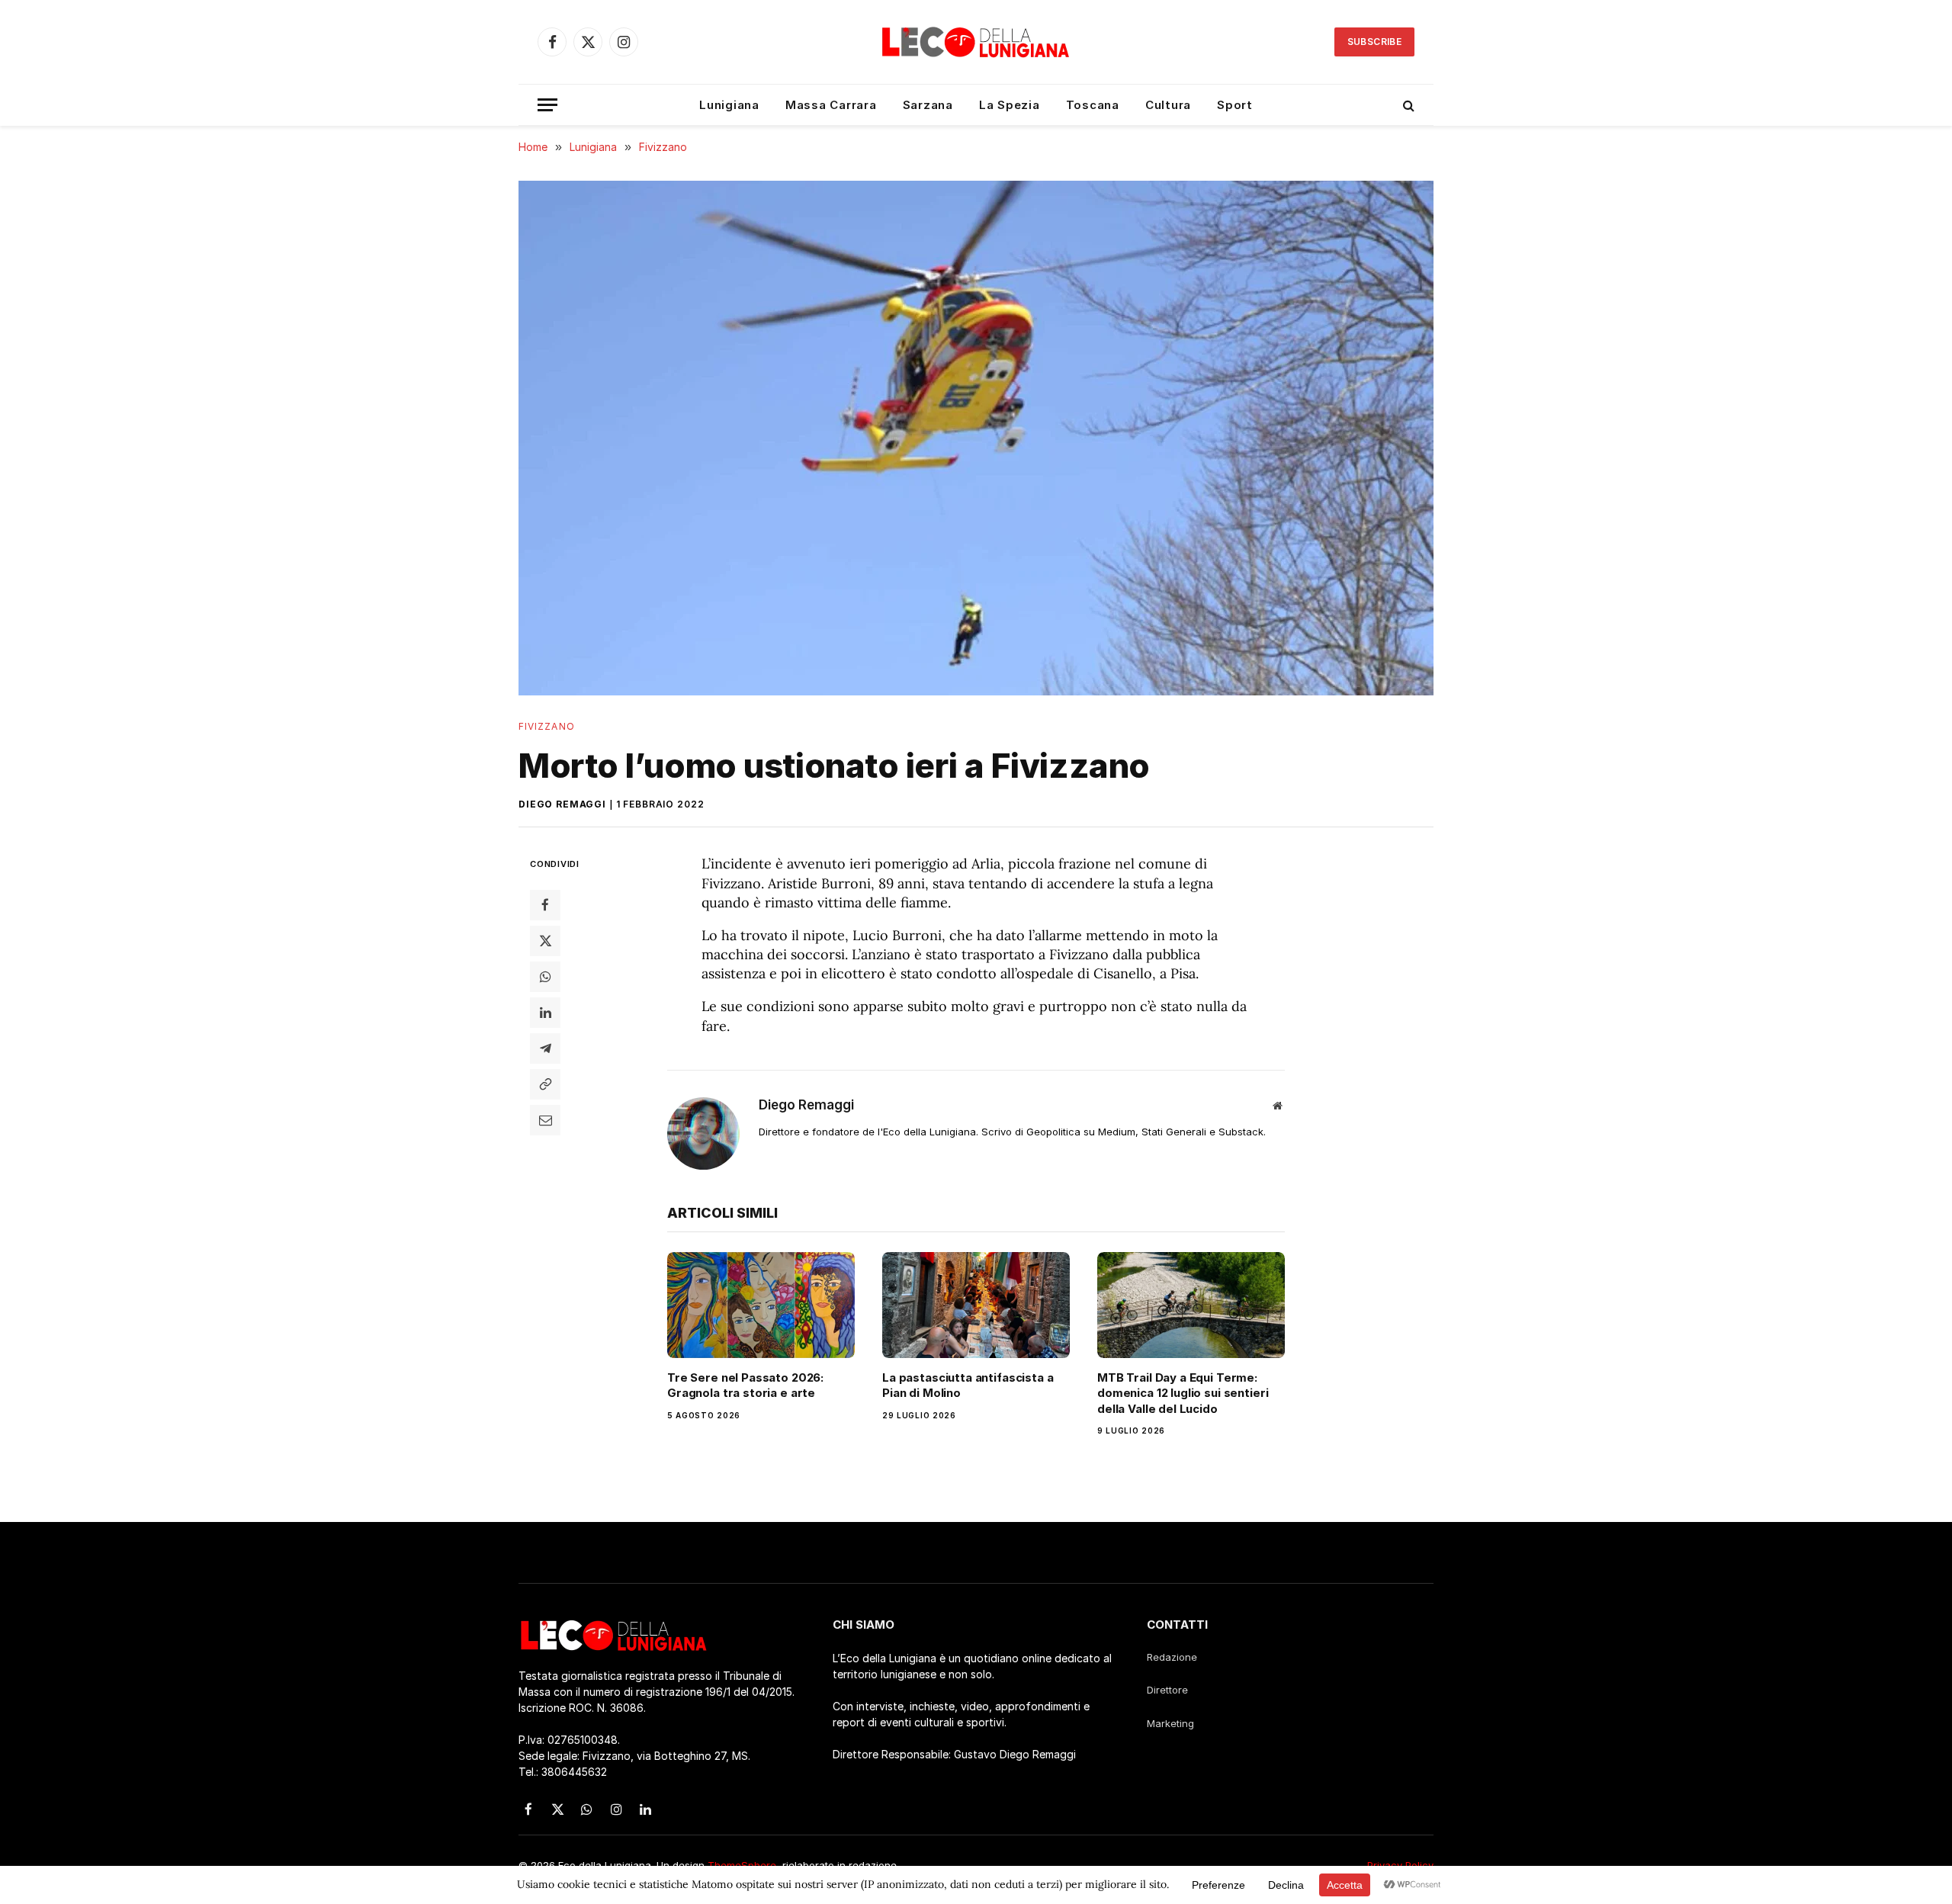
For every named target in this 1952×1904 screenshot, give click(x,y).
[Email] (545, 1120)
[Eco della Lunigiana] (976, 42)
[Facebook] (545, 905)
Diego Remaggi (562, 804)
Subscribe (1374, 42)
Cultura (1168, 105)
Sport (1235, 105)
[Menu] (547, 105)
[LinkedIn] (545, 1013)
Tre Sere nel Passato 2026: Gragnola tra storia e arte (745, 1385)
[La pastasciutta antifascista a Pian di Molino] (976, 1305)
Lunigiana (729, 105)
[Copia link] (545, 1084)
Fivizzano (547, 726)
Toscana (1093, 105)
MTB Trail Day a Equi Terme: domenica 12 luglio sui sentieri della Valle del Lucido (1183, 1393)
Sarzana (928, 105)
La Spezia (1010, 105)
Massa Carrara (831, 105)
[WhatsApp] (545, 977)
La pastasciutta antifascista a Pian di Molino (968, 1385)
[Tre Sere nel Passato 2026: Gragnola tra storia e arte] (761, 1305)
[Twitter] (545, 941)
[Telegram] (545, 1048)
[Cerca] (1407, 105)
